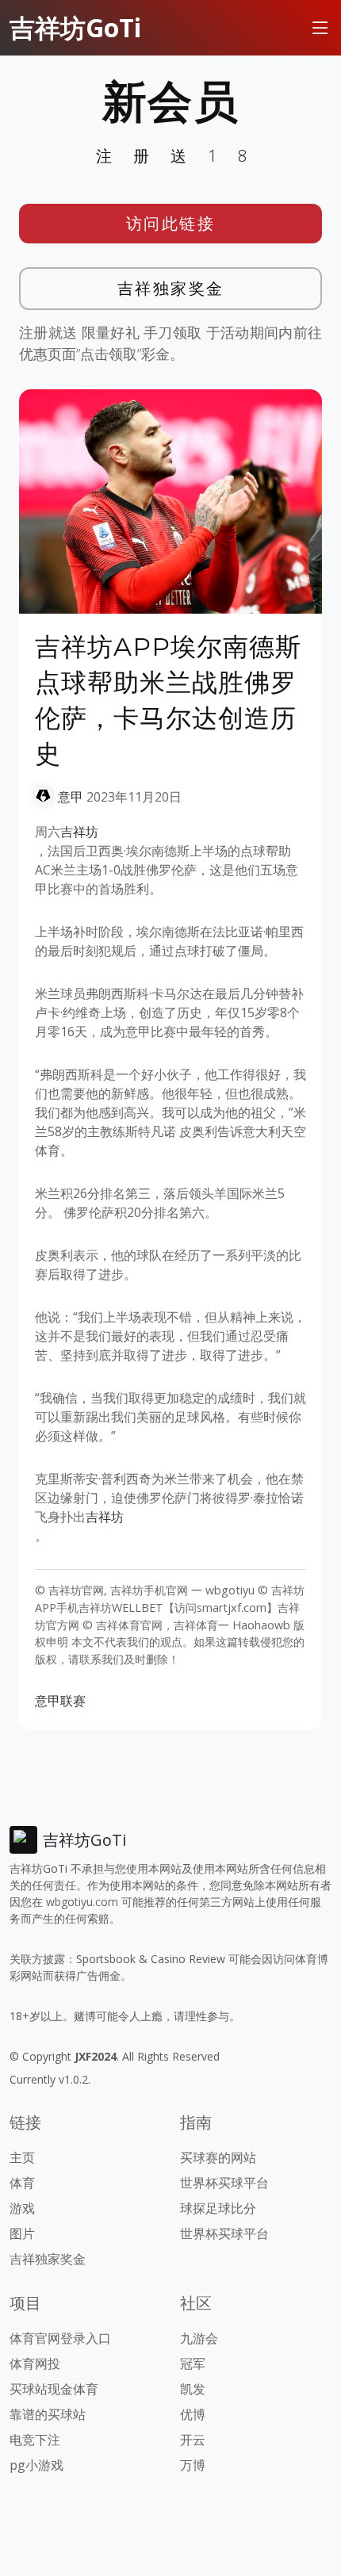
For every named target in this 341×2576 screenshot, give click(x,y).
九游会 (199, 2338)
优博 (193, 2414)
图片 (22, 2233)
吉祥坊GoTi (75, 27)
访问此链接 (171, 223)
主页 (22, 2157)
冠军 (193, 2364)
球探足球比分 (218, 2208)
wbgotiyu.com (82, 1902)
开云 (193, 2440)
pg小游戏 (36, 2465)
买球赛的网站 (218, 2157)
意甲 (71, 797)
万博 (193, 2465)
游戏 (22, 2208)
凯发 (193, 2389)
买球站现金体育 (54, 2389)
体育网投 (35, 2364)
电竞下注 (35, 2440)
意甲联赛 (60, 1701)
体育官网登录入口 (60, 2338)
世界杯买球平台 (224, 2183)
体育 (22, 2183)
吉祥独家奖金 (171, 288)
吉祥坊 (79, 832)
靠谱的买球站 (48, 2414)
